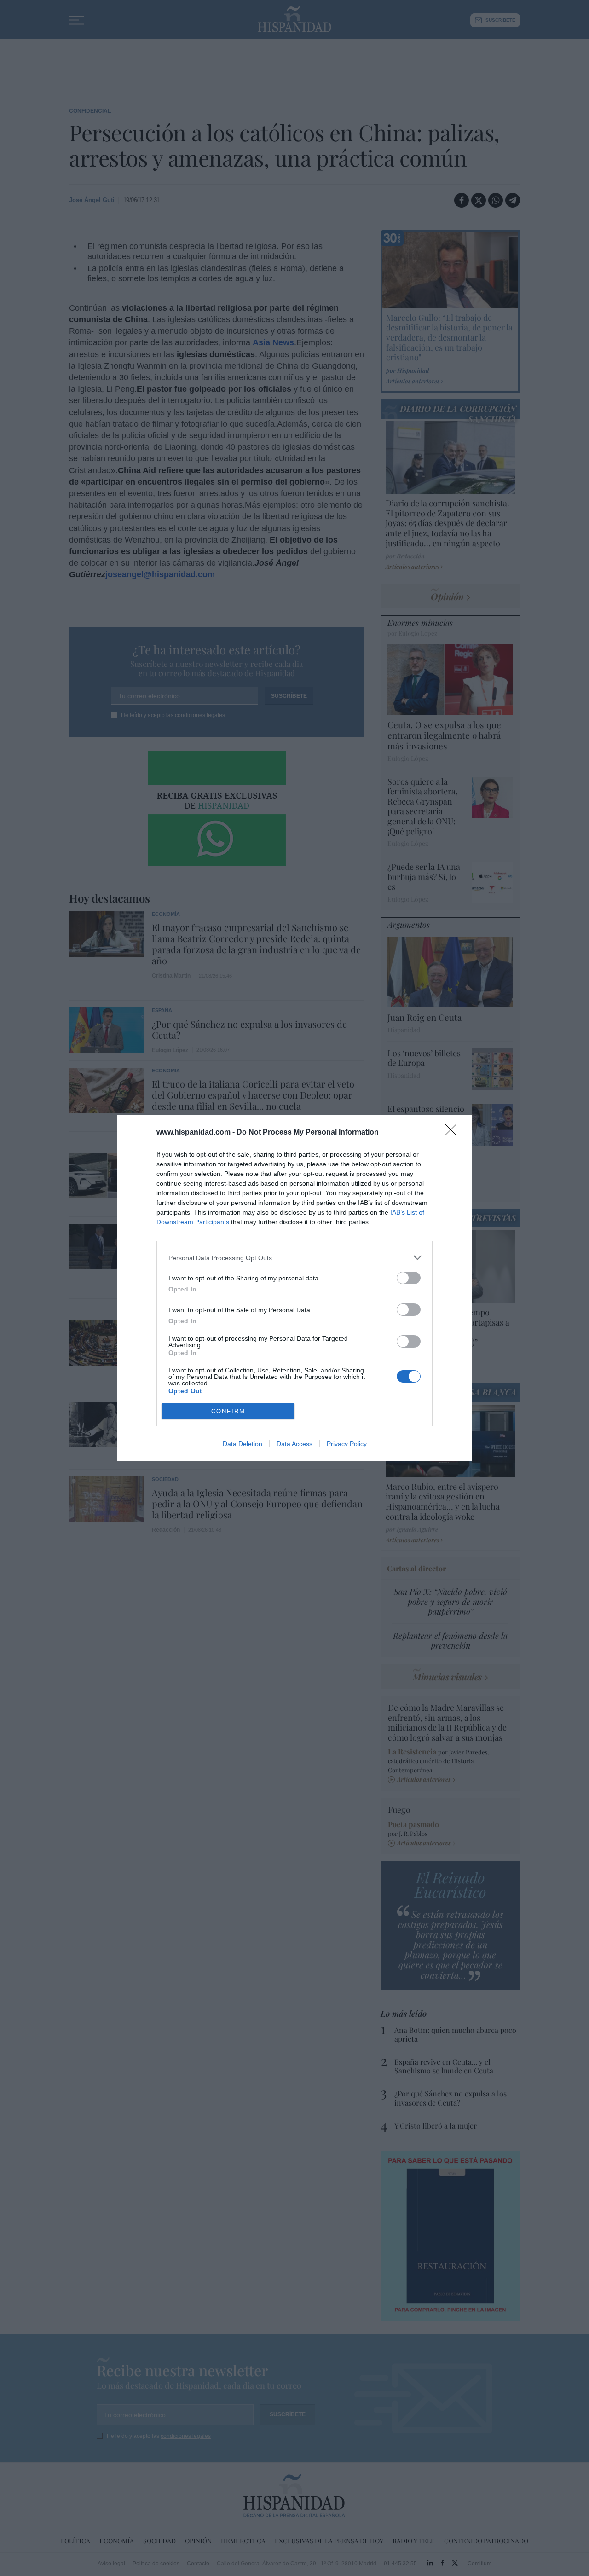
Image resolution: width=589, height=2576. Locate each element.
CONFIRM (228, 1411)
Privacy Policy (347, 1444)
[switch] (409, 1278)
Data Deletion (243, 1444)
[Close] (454, 1133)
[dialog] (294, 1288)
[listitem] (294, 1258)
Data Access (294, 1444)
